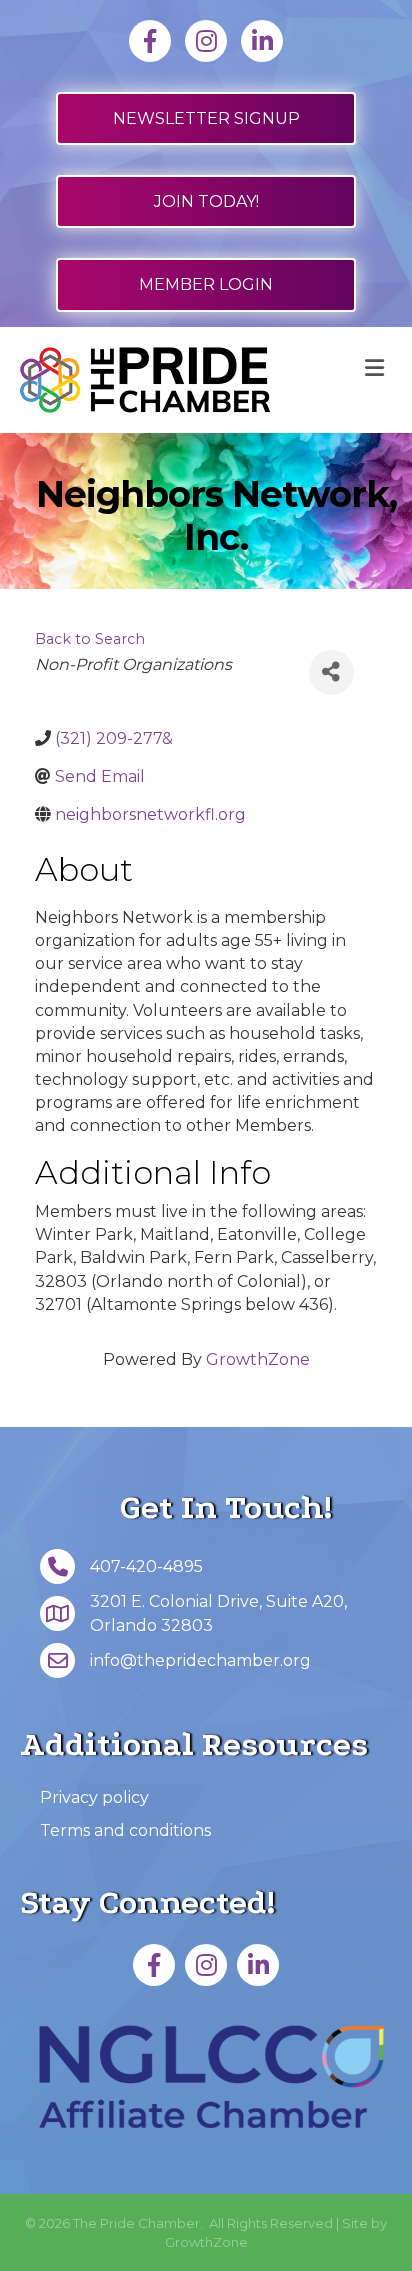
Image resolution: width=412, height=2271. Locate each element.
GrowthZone (258, 1359)
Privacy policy (94, 1797)
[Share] (331, 672)
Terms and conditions (125, 1830)
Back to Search (90, 639)
